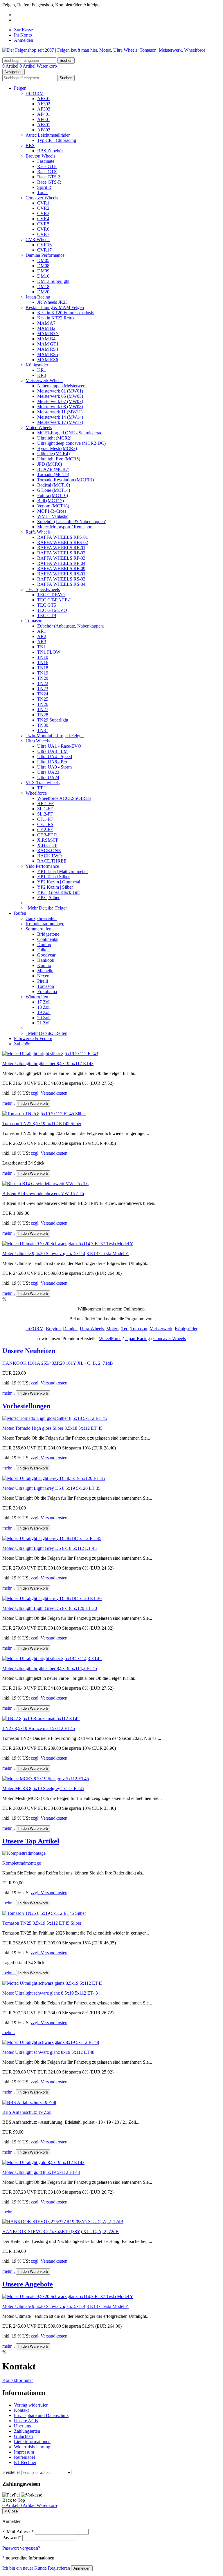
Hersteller (11, 2472)
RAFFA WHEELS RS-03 (61, 579)
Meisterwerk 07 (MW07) (60, 401)
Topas (43, 192)
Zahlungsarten (27, 2431)
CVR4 (43, 219)
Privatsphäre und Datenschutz (41, 2415)
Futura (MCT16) (53, 495)
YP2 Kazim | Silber (55, 887)
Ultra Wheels (38, 741)
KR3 (42, 375)
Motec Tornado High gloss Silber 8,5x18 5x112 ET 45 (52, 1428)
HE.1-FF (45, 803)
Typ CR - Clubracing (57, 140)
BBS (30, 145)
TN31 (43, 730)
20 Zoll (44, 1018)
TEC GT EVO (51, 595)
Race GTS (47, 172)
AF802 (44, 130)
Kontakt (21, 2410)
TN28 (43, 715)
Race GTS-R (49, 182)
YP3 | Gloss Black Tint (58, 892)
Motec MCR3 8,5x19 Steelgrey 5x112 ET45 (43, 1788)
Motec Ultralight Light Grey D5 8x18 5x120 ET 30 (50, 1608)
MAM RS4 (48, 349)
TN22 (43, 683)
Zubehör (22, 1044)
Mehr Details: (47, 908)
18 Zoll (44, 1007)
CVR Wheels (38, 239)
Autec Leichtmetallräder (48, 135)
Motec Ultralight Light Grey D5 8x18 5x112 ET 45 (50, 1548)
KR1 (42, 370)
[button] (111, 1351)
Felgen (20, 88)
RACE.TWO (50, 856)
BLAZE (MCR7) (53, 469)
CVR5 (43, 224)
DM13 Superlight (53, 281)
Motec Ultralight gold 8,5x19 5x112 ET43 (41, 2172)
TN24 (43, 694)
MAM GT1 (48, 344)
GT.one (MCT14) (54, 490)
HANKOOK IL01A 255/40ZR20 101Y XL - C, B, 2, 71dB (58, 1363)
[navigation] (14, 2500)
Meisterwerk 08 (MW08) (60, 407)
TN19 (43, 673)
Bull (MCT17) (51, 501)
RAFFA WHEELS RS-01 (61, 574)
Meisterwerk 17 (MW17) (60, 422)
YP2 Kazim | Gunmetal (59, 882)
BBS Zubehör (50, 151)
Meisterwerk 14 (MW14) (60, 417)
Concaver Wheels (42, 198)
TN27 (43, 709)
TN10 (43, 657)
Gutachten (23, 2436)
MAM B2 (46, 328)
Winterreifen (37, 997)
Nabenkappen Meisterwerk (62, 386)
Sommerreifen (38, 929)
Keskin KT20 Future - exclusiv (66, 313)
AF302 (44, 104)
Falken (43, 950)
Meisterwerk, (162, 1329)
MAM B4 (46, 339)
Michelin (45, 971)
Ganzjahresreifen (41, 918)
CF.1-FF (45, 819)
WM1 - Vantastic (53, 516)
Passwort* (12, 2538)
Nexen (43, 976)
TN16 (43, 662)
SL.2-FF (45, 814)
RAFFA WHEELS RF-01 (61, 548)
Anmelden (24, 40)
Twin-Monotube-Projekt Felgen (55, 736)
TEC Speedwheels (43, 589)
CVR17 (44, 250)
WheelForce (110, 1338)
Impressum (24, 2452)
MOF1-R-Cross (52, 511)
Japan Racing (38, 297)
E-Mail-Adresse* (18, 2531)
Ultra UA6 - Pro (52, 762)
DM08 (43, 266)
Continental (48, 939)
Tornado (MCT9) (53, 474)
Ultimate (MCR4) (53, 454)
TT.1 (42, 788)
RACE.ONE (49, 850)
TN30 (43, 725)
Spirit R (44, 187)
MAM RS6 (48, 360)
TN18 (43, 668)
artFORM (35, 93)
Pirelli (43, 981)
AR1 (42, 631)
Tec (125, 1329)
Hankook (46, 960)
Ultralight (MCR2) (54, 438)
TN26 (43, 704)
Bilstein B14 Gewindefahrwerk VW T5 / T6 (43, 1193)
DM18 (43, 286)
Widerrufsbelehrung (32, 2447)
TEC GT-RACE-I (54, 600)
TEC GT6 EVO (52, 610)
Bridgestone (48, 934)
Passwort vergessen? (21, 2548)
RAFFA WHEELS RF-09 (61, 568)
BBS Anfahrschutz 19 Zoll (27, 2112)
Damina (70, 1329)
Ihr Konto (23, 35)
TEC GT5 (47, 605)
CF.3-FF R (47, 835)
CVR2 (43, 208)
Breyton (53, 1329)
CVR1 (43, 203)
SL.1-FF (45, 809)
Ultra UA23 (48, 772)
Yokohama (47, 991)
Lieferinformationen (32, 2442)
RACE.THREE (52, 861)
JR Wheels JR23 (52, 302)
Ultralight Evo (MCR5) (59, 459)
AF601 (44, 119)
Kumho (44, 965)
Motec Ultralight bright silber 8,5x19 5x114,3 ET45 (50, 1668)
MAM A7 (46, 323)
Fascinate (46, 161)
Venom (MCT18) (53, 506)
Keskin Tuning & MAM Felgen (55, 307)
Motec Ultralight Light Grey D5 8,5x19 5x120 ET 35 (51, 1488)
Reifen (20, 913)
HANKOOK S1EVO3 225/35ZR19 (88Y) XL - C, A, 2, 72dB (61, 2231)
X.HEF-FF (47, 845)
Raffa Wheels (38, 532)
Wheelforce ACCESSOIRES (64, 798)
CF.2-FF (45, 830)
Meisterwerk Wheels (44, 380)
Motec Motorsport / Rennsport (65, 527)
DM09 (43, 271)
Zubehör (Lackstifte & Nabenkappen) (72, 521)
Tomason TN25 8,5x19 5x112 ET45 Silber (42, 1124)
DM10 (43, 276)
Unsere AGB (26, 2421)
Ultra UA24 (48, 777)
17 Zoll (44, 1002)
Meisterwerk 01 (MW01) (60, 391)
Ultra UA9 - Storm (54, 767)
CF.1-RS (45, 824)
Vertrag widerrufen (31, 2405)
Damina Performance (45, 255)
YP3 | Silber (48, 897)
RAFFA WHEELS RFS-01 (63, 537)
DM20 (43, 292)
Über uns (22, 2426)
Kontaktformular (18, 2380)
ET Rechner (25, 2462)
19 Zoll (44, 1012)
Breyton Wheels (40, 156)
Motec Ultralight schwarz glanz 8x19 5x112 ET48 (48, 2052)
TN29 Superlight (53, 720)
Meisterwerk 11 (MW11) (60, 412)
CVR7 (43, 234)
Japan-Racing (137, 1338)
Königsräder (37, 365)
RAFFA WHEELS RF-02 (61, 553)
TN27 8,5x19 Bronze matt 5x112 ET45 (39, 1728)
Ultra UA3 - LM (52, 751)
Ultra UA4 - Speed (55, 756)
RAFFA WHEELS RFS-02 (63, 542)
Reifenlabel (24, 2457)
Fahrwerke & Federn (33, 1038)
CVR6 (43, 229)
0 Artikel (11, 66)
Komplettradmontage (45, 924)
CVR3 (43, 213)
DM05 (43, 260)
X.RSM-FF (48, 840)
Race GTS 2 (49, 177)
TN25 (43, 699)
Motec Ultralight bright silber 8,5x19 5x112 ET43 (48, 1063)
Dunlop (44, 944)
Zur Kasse (23, 30)
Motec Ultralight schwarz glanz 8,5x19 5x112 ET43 (50, 1993)
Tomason (34, 621)
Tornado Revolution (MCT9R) (65, 480)
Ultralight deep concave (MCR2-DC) (71, 443)
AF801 (44, 125)
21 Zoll (44, 1023)
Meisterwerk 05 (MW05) (60, 396)
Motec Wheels (39, 427)
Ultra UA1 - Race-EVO (59, 746)
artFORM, (35, 1329)
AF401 (44, 114)
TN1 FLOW (49, 652)
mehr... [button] (9, 1103)
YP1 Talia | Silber (53, 877)
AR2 (42, 636)
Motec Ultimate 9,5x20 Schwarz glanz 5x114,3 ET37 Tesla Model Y (65, 1253)
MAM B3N (48, 333)
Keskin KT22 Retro (55, 318)
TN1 (42, 647)
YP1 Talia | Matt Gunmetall (62, 871)
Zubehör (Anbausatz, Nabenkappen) (71, 626)
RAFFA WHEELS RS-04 (61, 584)
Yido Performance (42, 866)
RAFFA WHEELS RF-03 (61, 558)
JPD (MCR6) (50, 464)
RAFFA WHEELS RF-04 (61, 563)
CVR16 (44, 245)
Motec (112, 1329)
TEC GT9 (47, 615)
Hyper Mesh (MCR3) (57, 448)
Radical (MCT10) (54, 485)
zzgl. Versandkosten (49, 1093)
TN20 (43, 678)
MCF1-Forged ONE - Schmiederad (70, 433)
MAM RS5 (48, 354)
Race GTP (47, 166)
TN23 (43, 689)
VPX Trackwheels (43, 783)
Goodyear (46, 955)
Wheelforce (36, 793)
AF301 (44, 98)
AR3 (42, 642)
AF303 (44, 109)
